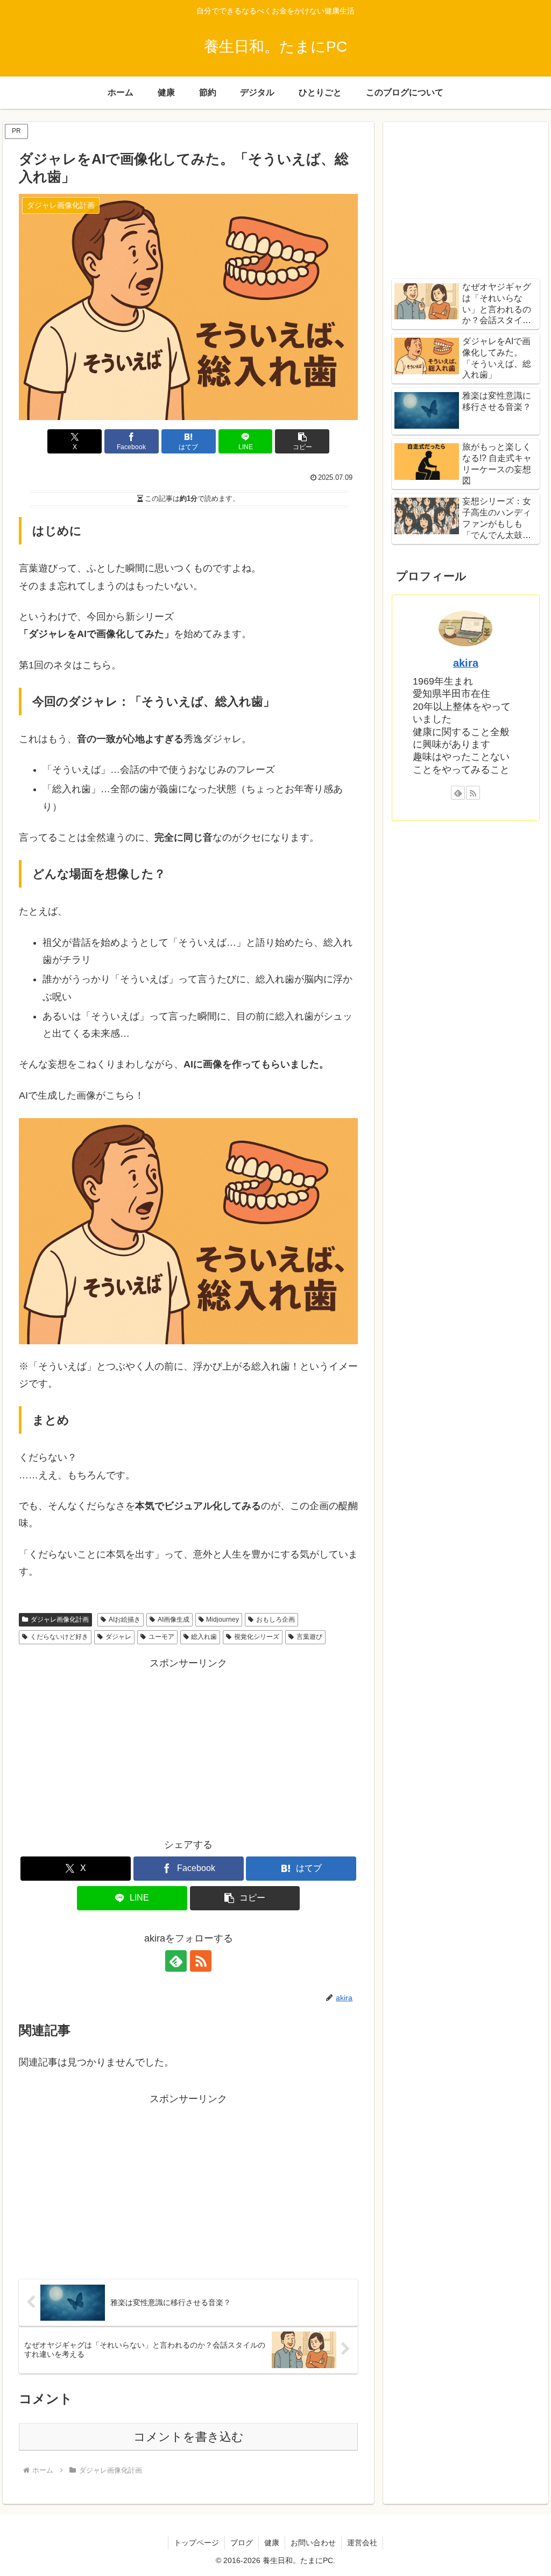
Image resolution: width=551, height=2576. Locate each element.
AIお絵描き (125, 1619)
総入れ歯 (204, 1637)
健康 (272, 2543)
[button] (302, 441)
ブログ (242, 2543)
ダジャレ (118, 1637)
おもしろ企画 (275, 1619)
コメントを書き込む (189, 2437)
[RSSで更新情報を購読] (201, 1961)
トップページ (196, 2543)
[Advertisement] (188, 1747)
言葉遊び (309, 1637)
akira (466, 663)
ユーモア (161, 1637)
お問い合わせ (313, 2543)
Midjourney (222, 1619)
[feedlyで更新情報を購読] (176, 1961)
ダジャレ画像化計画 (60, 1619)
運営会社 (362, 2543)
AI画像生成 (174, 1619)
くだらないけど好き (59, 1637)
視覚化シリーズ (257, 1637)
